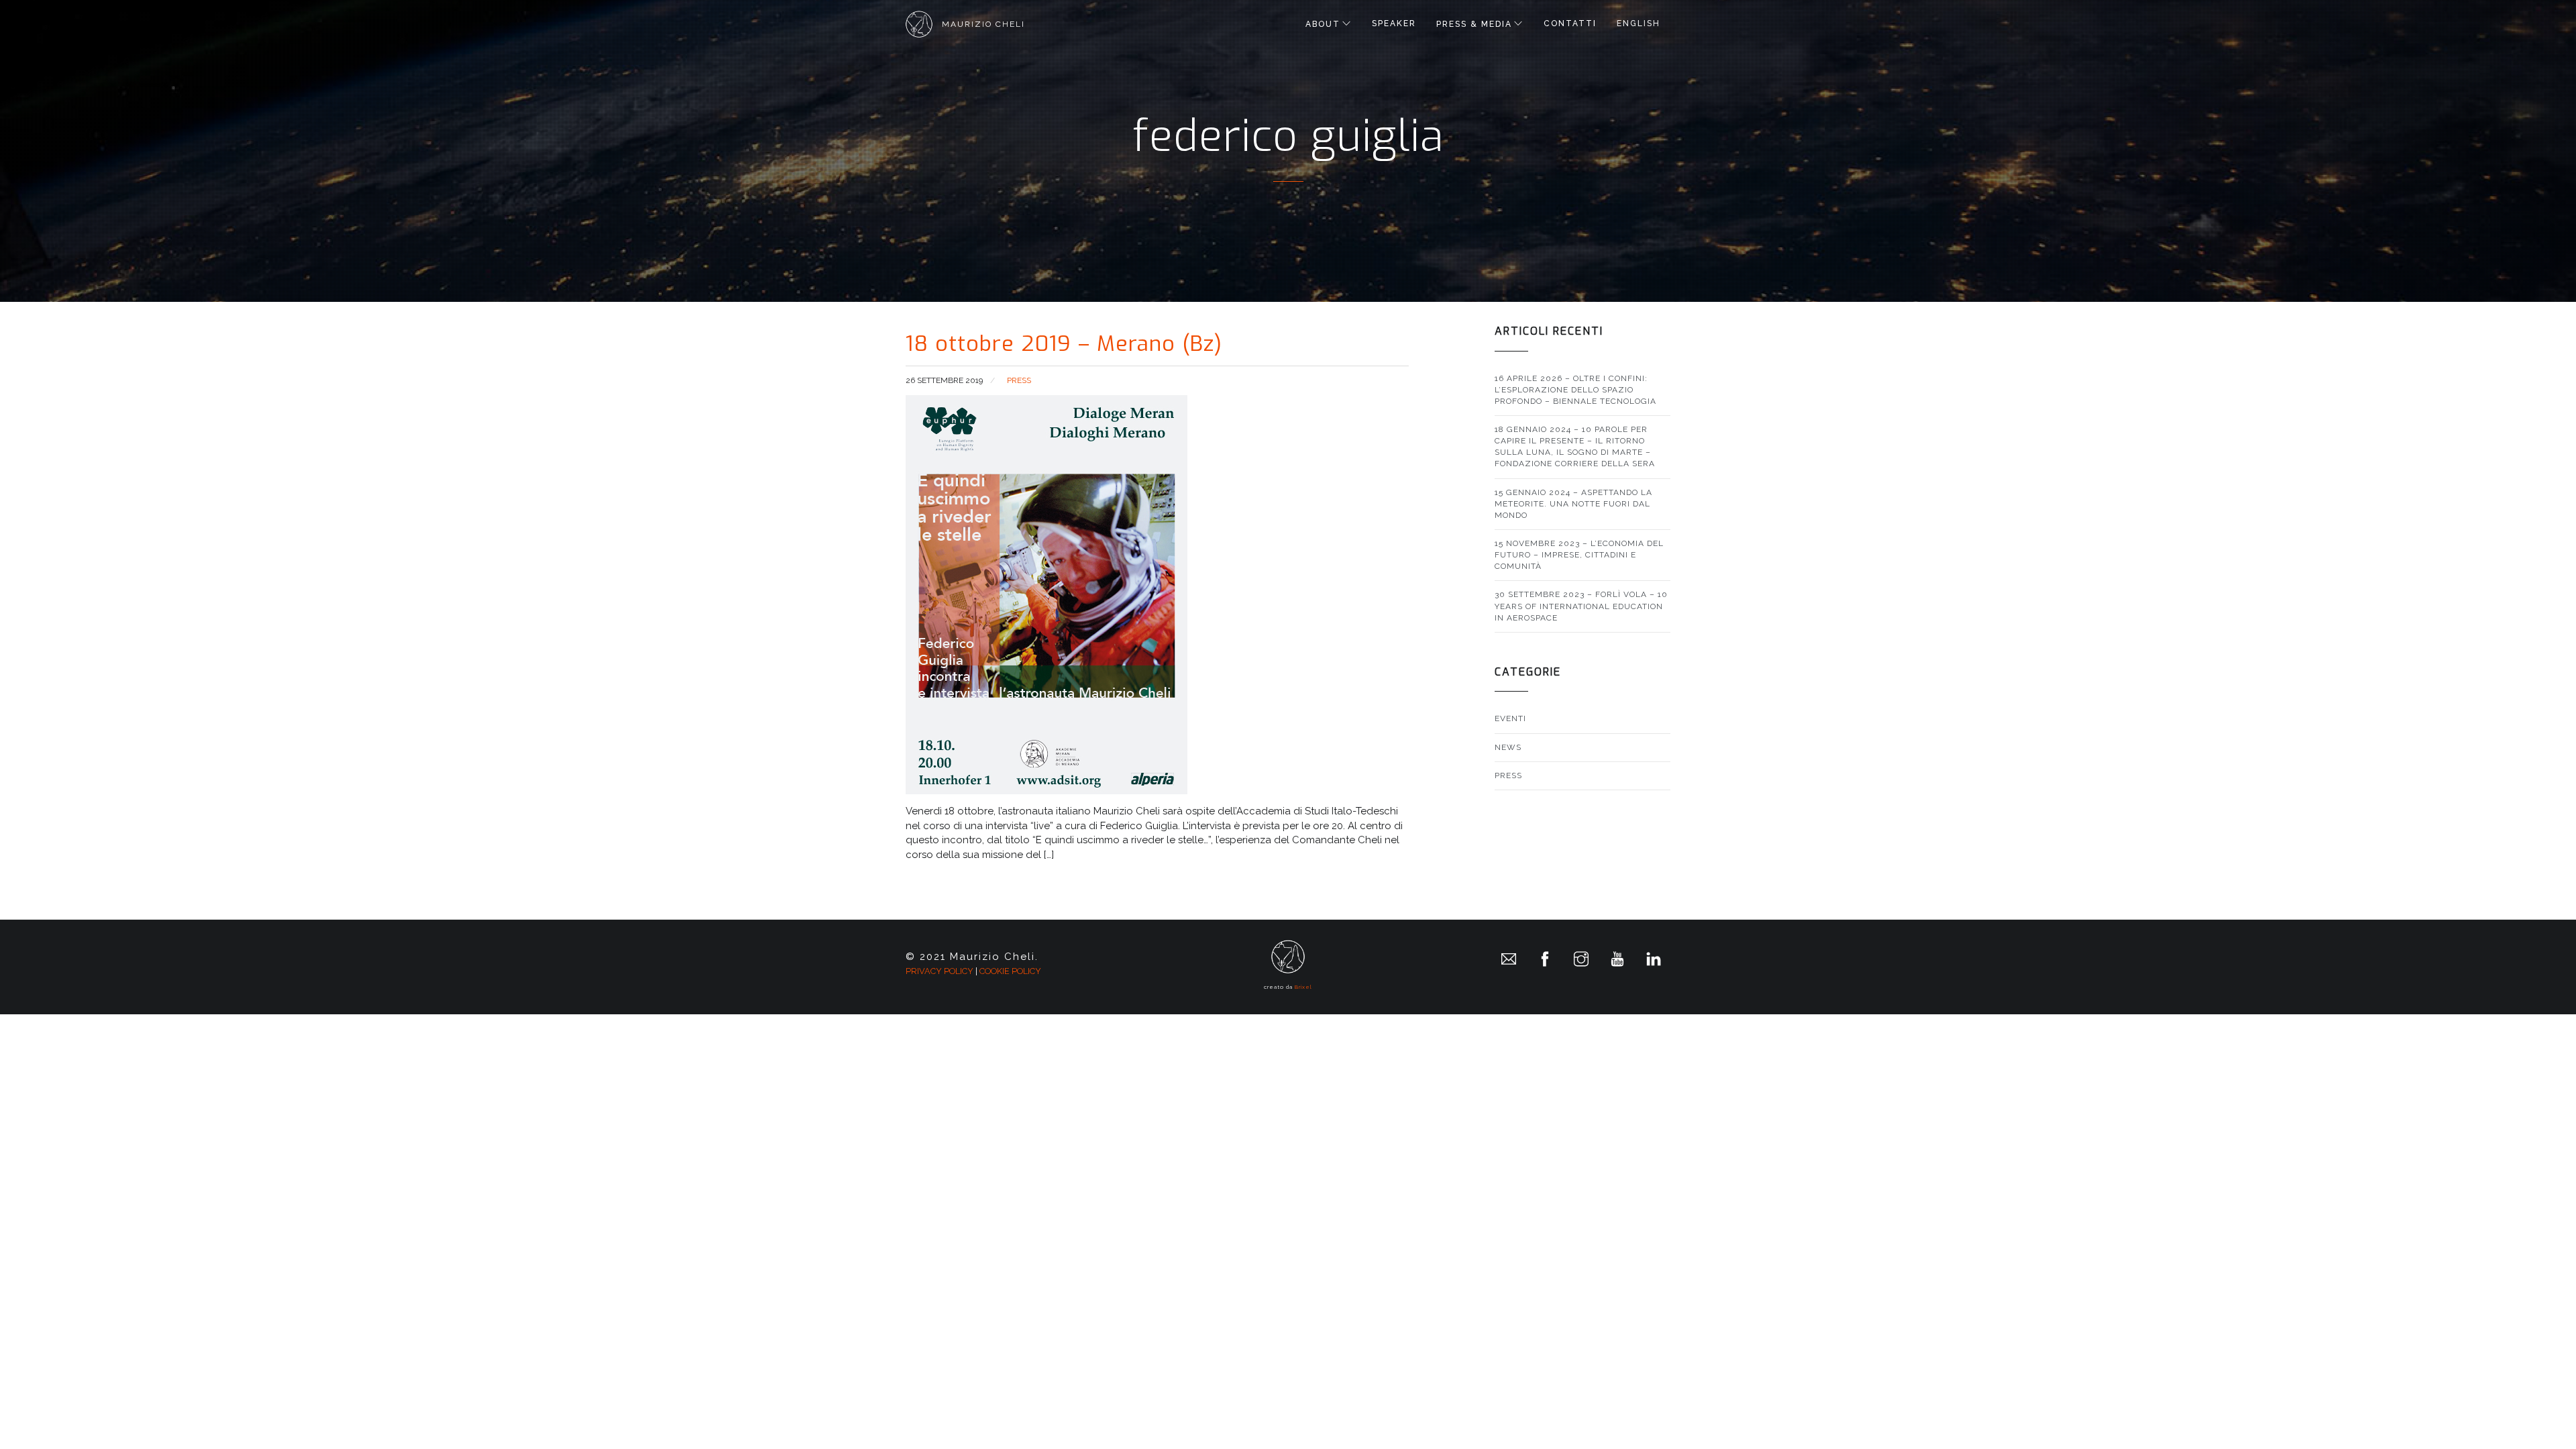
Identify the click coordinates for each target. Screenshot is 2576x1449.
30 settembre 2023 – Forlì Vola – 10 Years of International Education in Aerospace (1581, 606)
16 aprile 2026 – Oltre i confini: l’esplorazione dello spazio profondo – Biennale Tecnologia (1575, 390)
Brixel (1303, 987)
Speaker (1394, 23)
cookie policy (1010, 971)
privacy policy (940, 971)
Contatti (1570, 23)
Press (1019, 380)
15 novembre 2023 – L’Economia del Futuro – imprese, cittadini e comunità (1579, 555)
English (1639, 23)
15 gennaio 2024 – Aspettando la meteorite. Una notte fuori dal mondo (1573, 504)
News (1508, 747)
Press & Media (1474, 24)
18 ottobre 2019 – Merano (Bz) (1064, 343)
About (1323, 24)
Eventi (1510, 718)
